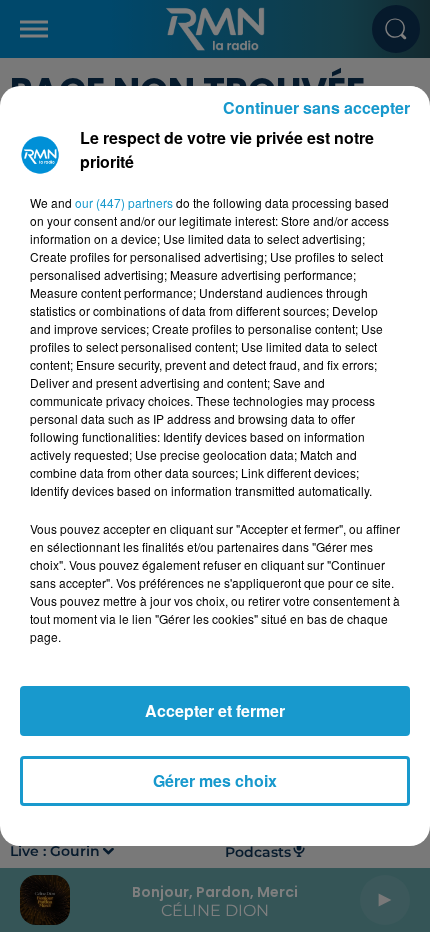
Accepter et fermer (215, 710)
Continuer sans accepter (316, 107)
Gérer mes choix (215, 780)
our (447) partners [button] (124, 202)
